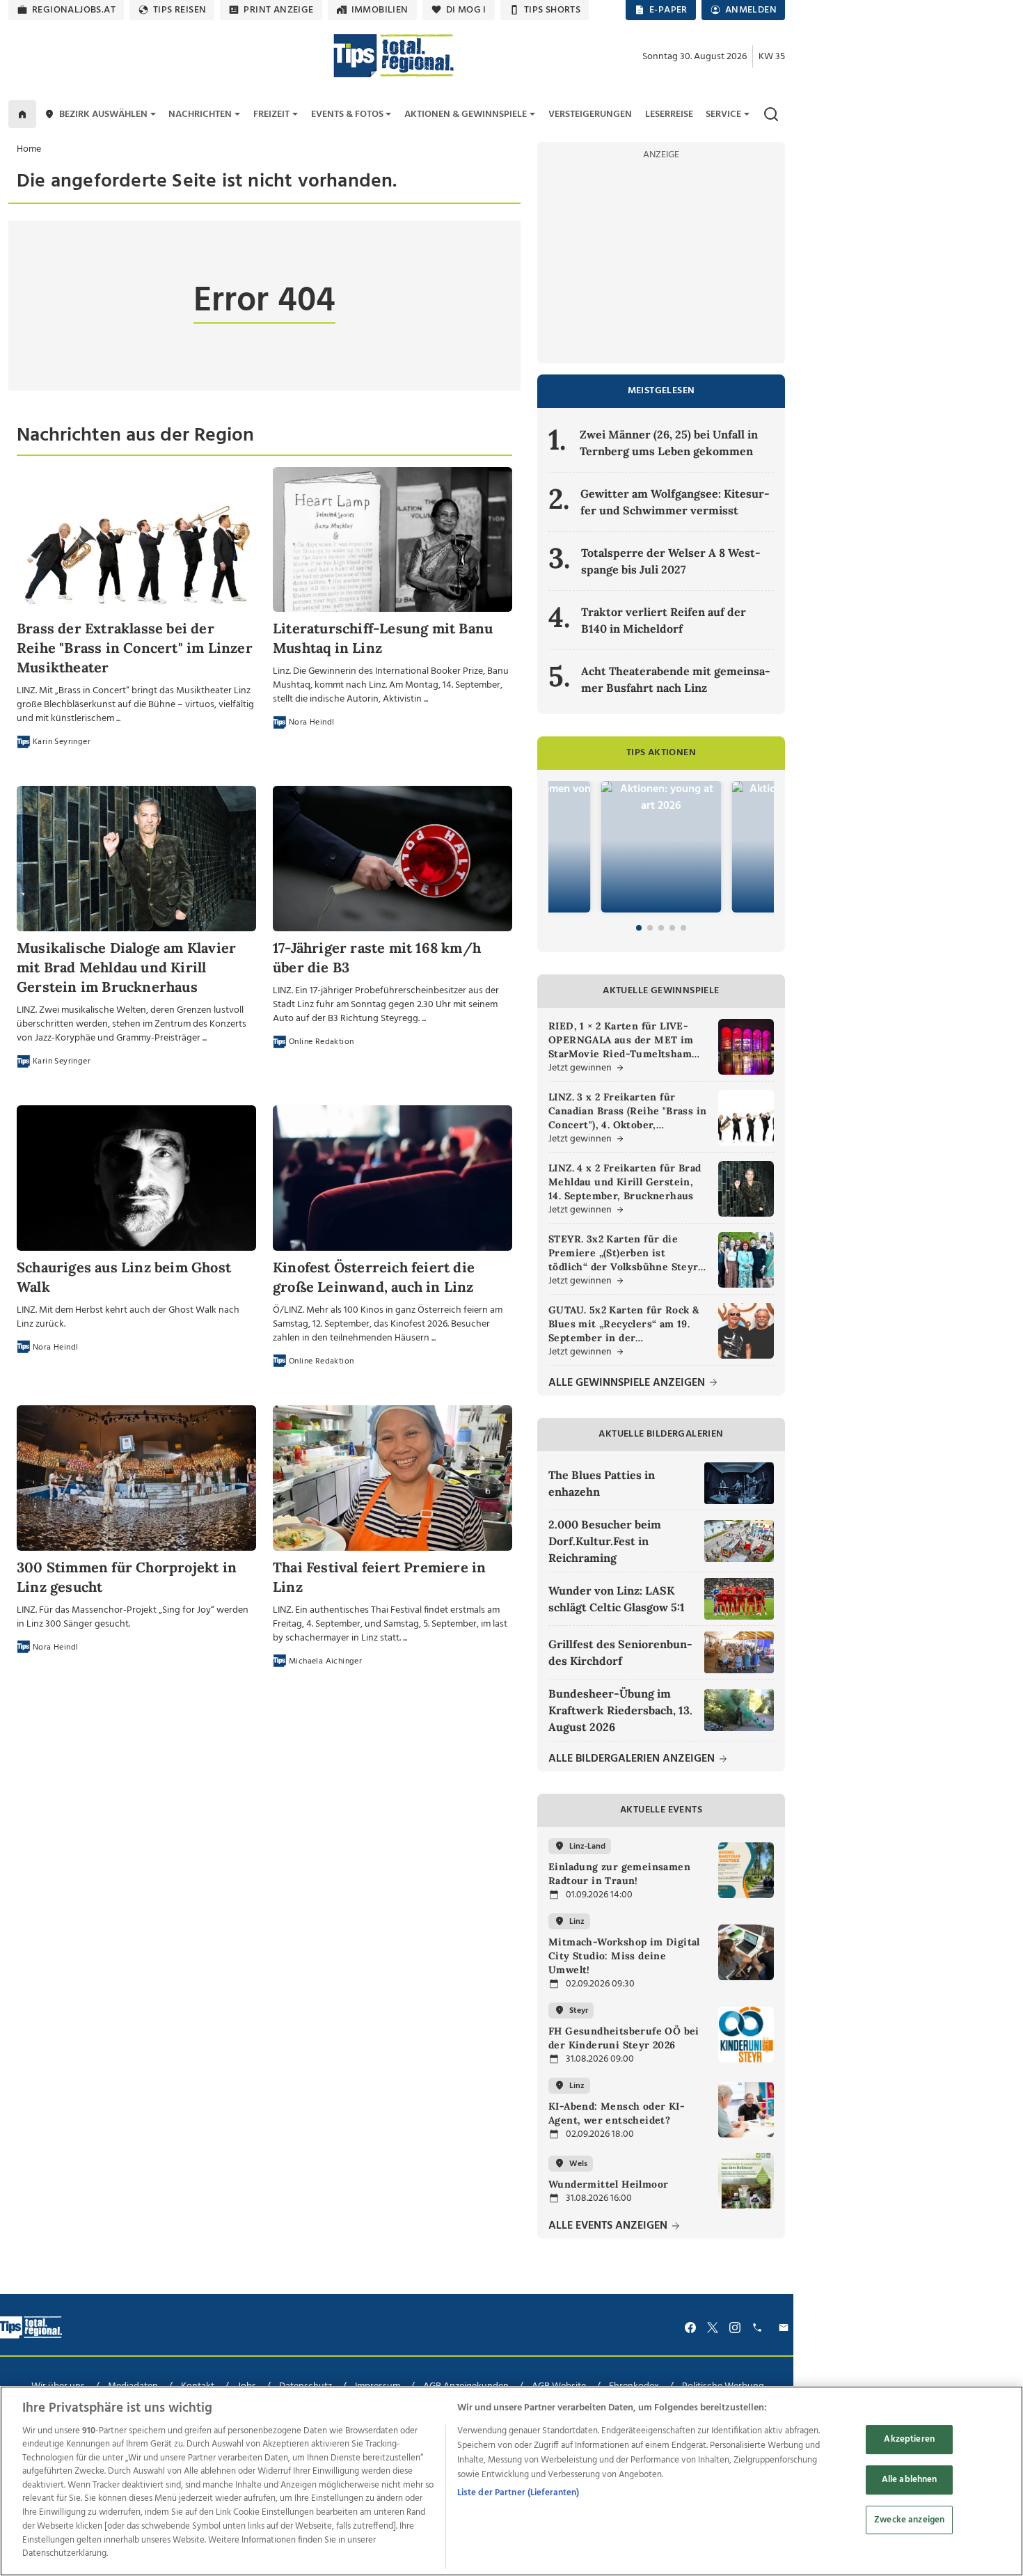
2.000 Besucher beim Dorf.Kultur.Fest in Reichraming (605, 1541)
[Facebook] (690, 2328)
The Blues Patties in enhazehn (602, 1483)
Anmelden (751, 10)
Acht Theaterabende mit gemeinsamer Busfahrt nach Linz (676, 679)
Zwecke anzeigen (909, 2520)
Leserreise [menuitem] (669, 114)
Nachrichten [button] (200, 114)
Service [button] (723, 114)
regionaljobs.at (74, 10)
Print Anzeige (278, 10)
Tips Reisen (180, 10)
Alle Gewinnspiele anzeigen (628, 1383)
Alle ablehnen (910, 2480)
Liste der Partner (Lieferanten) (518, 2493)
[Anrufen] (759, 2328)
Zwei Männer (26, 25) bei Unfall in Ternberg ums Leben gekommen (669, 443)
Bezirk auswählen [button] (103, 114)
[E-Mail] (786, 2328)
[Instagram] (735, 2328)
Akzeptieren (909, 2440)
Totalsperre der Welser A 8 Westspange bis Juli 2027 (671, 561)
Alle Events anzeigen (609, 2226)
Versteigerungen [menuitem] (590, 114)
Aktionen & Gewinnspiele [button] (466, 114)
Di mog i (466, 10)
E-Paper (668, 10)
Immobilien (380, 10)
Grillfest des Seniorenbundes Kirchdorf (620, 1652)
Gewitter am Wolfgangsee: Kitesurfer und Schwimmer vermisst (675, 502)
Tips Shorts (552, 10)
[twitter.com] (713, 2328)
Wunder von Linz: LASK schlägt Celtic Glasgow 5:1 (617, 1599)
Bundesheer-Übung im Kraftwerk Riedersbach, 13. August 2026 (620, 1710)
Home (29, 149)
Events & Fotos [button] (347, 114)
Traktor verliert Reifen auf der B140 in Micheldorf (664, 620)
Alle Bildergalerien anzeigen (633, 1759)
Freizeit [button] (271, 114)
